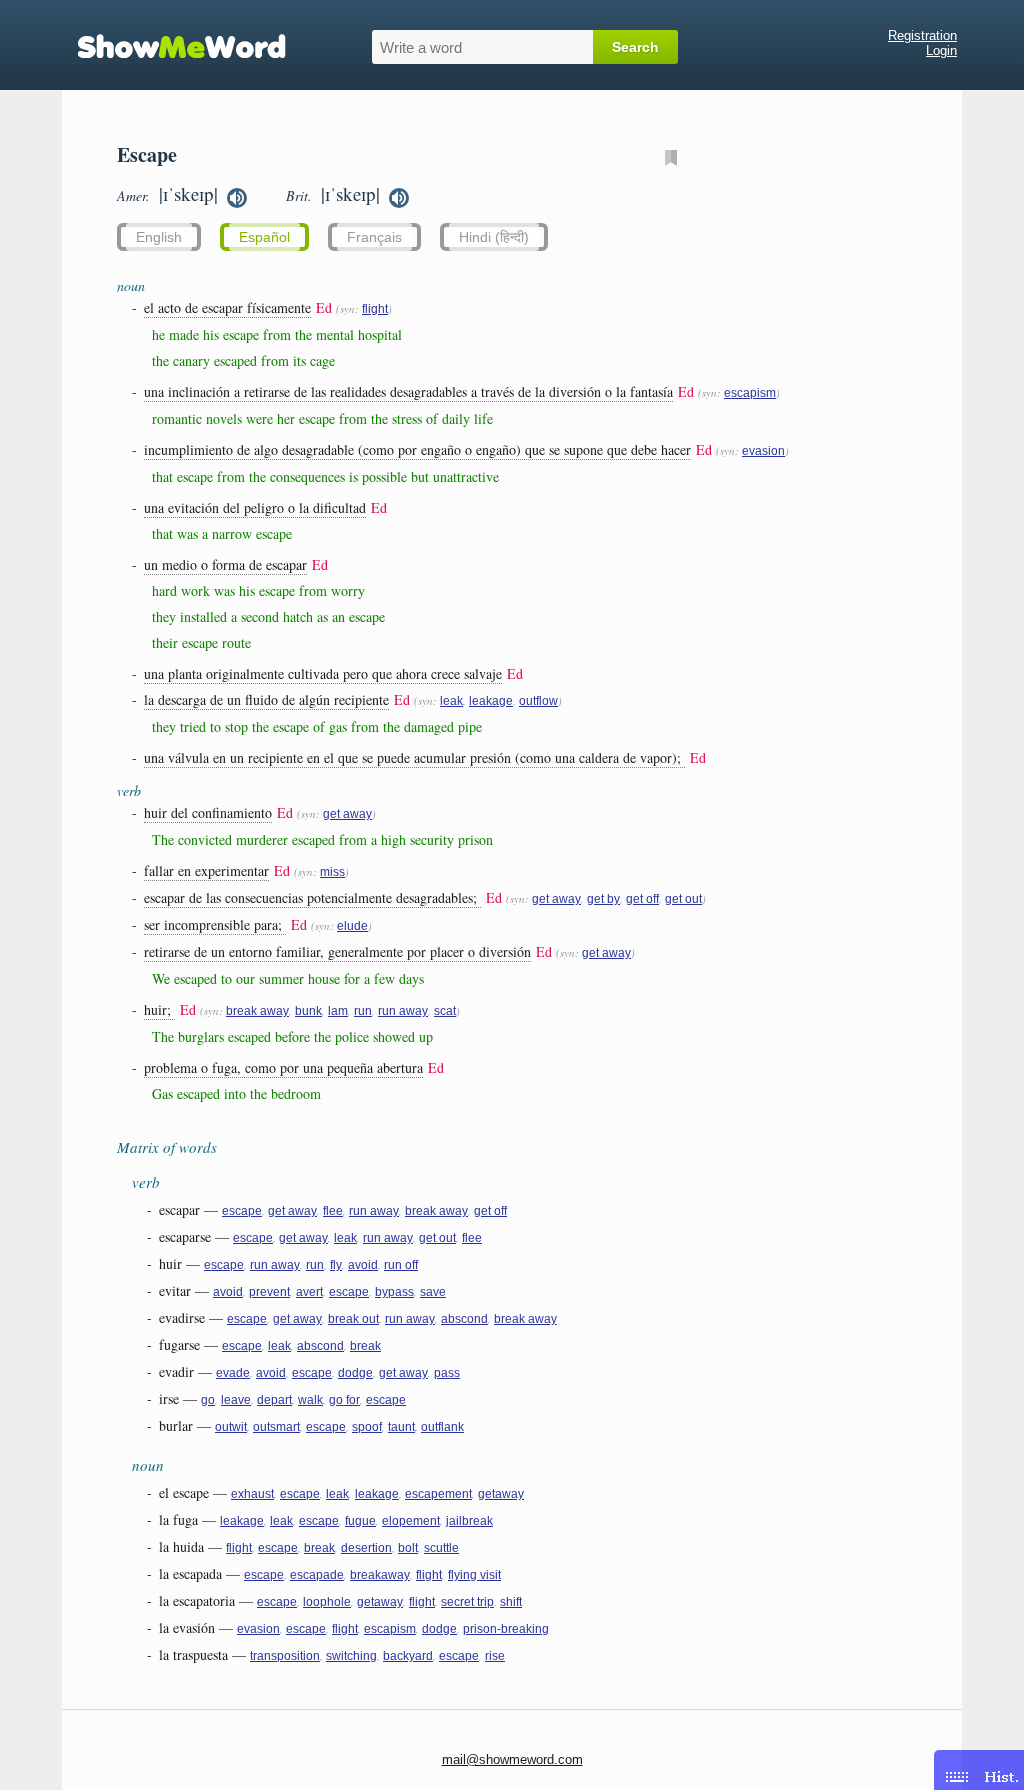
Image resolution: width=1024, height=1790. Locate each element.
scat (445, 1011)
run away (403, 1011)
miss (332, 872)
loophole (327, 1602)
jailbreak (469, 1521)
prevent (269, 1292)
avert (309, 1292)
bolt (408, 1548)
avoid (363, 1265)
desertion (366, 1548)
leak (451, 701)
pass (447, 1373)
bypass (394, 1292)
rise (495, 1656)
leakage (491, 701)
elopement (411, 1521)
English (159, 237)
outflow (538, 701)
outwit (231, 1427)
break (365, 1346)
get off (642, 899)
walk (310, 1400)
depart (274, 1400)
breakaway (380, 1575)
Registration (922, 35)
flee (333, 1211)
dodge (355, 1373)
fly (336, 1265)
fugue (360, 1521)
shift (511, 1602)
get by (603, 899)
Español (264, 237)
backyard (408, 1656)
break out (353, 1319)
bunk (308, 1011)
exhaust (252, 1494)
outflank (442, 1427)
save (433, 1292)
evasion (763, 451)
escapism (750, 393)
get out (683, 899)
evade (233, 1373)
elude (352, 926)
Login (941, 50)
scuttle (441, 1548)
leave (236, 1400)
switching (351, 1656)
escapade (317, 1575)
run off (401, 1265)
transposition (285, 1656)
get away (347, 814)
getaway (501, 1494)
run (363, 1011)
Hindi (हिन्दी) (494, 237)
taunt (401, 1427)
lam (338, 1011)
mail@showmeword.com (512, 1759)
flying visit (474, 1575)
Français (374, 237)
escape (242, 1211)
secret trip (467, 1602)
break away (257, 1011)
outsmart (276, 1427)
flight (375, 309)
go (208, 1400)
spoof (367, 1427)
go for (344, 1400)
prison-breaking (506, 1629)
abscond (464, 1319)
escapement (438, 1494)
